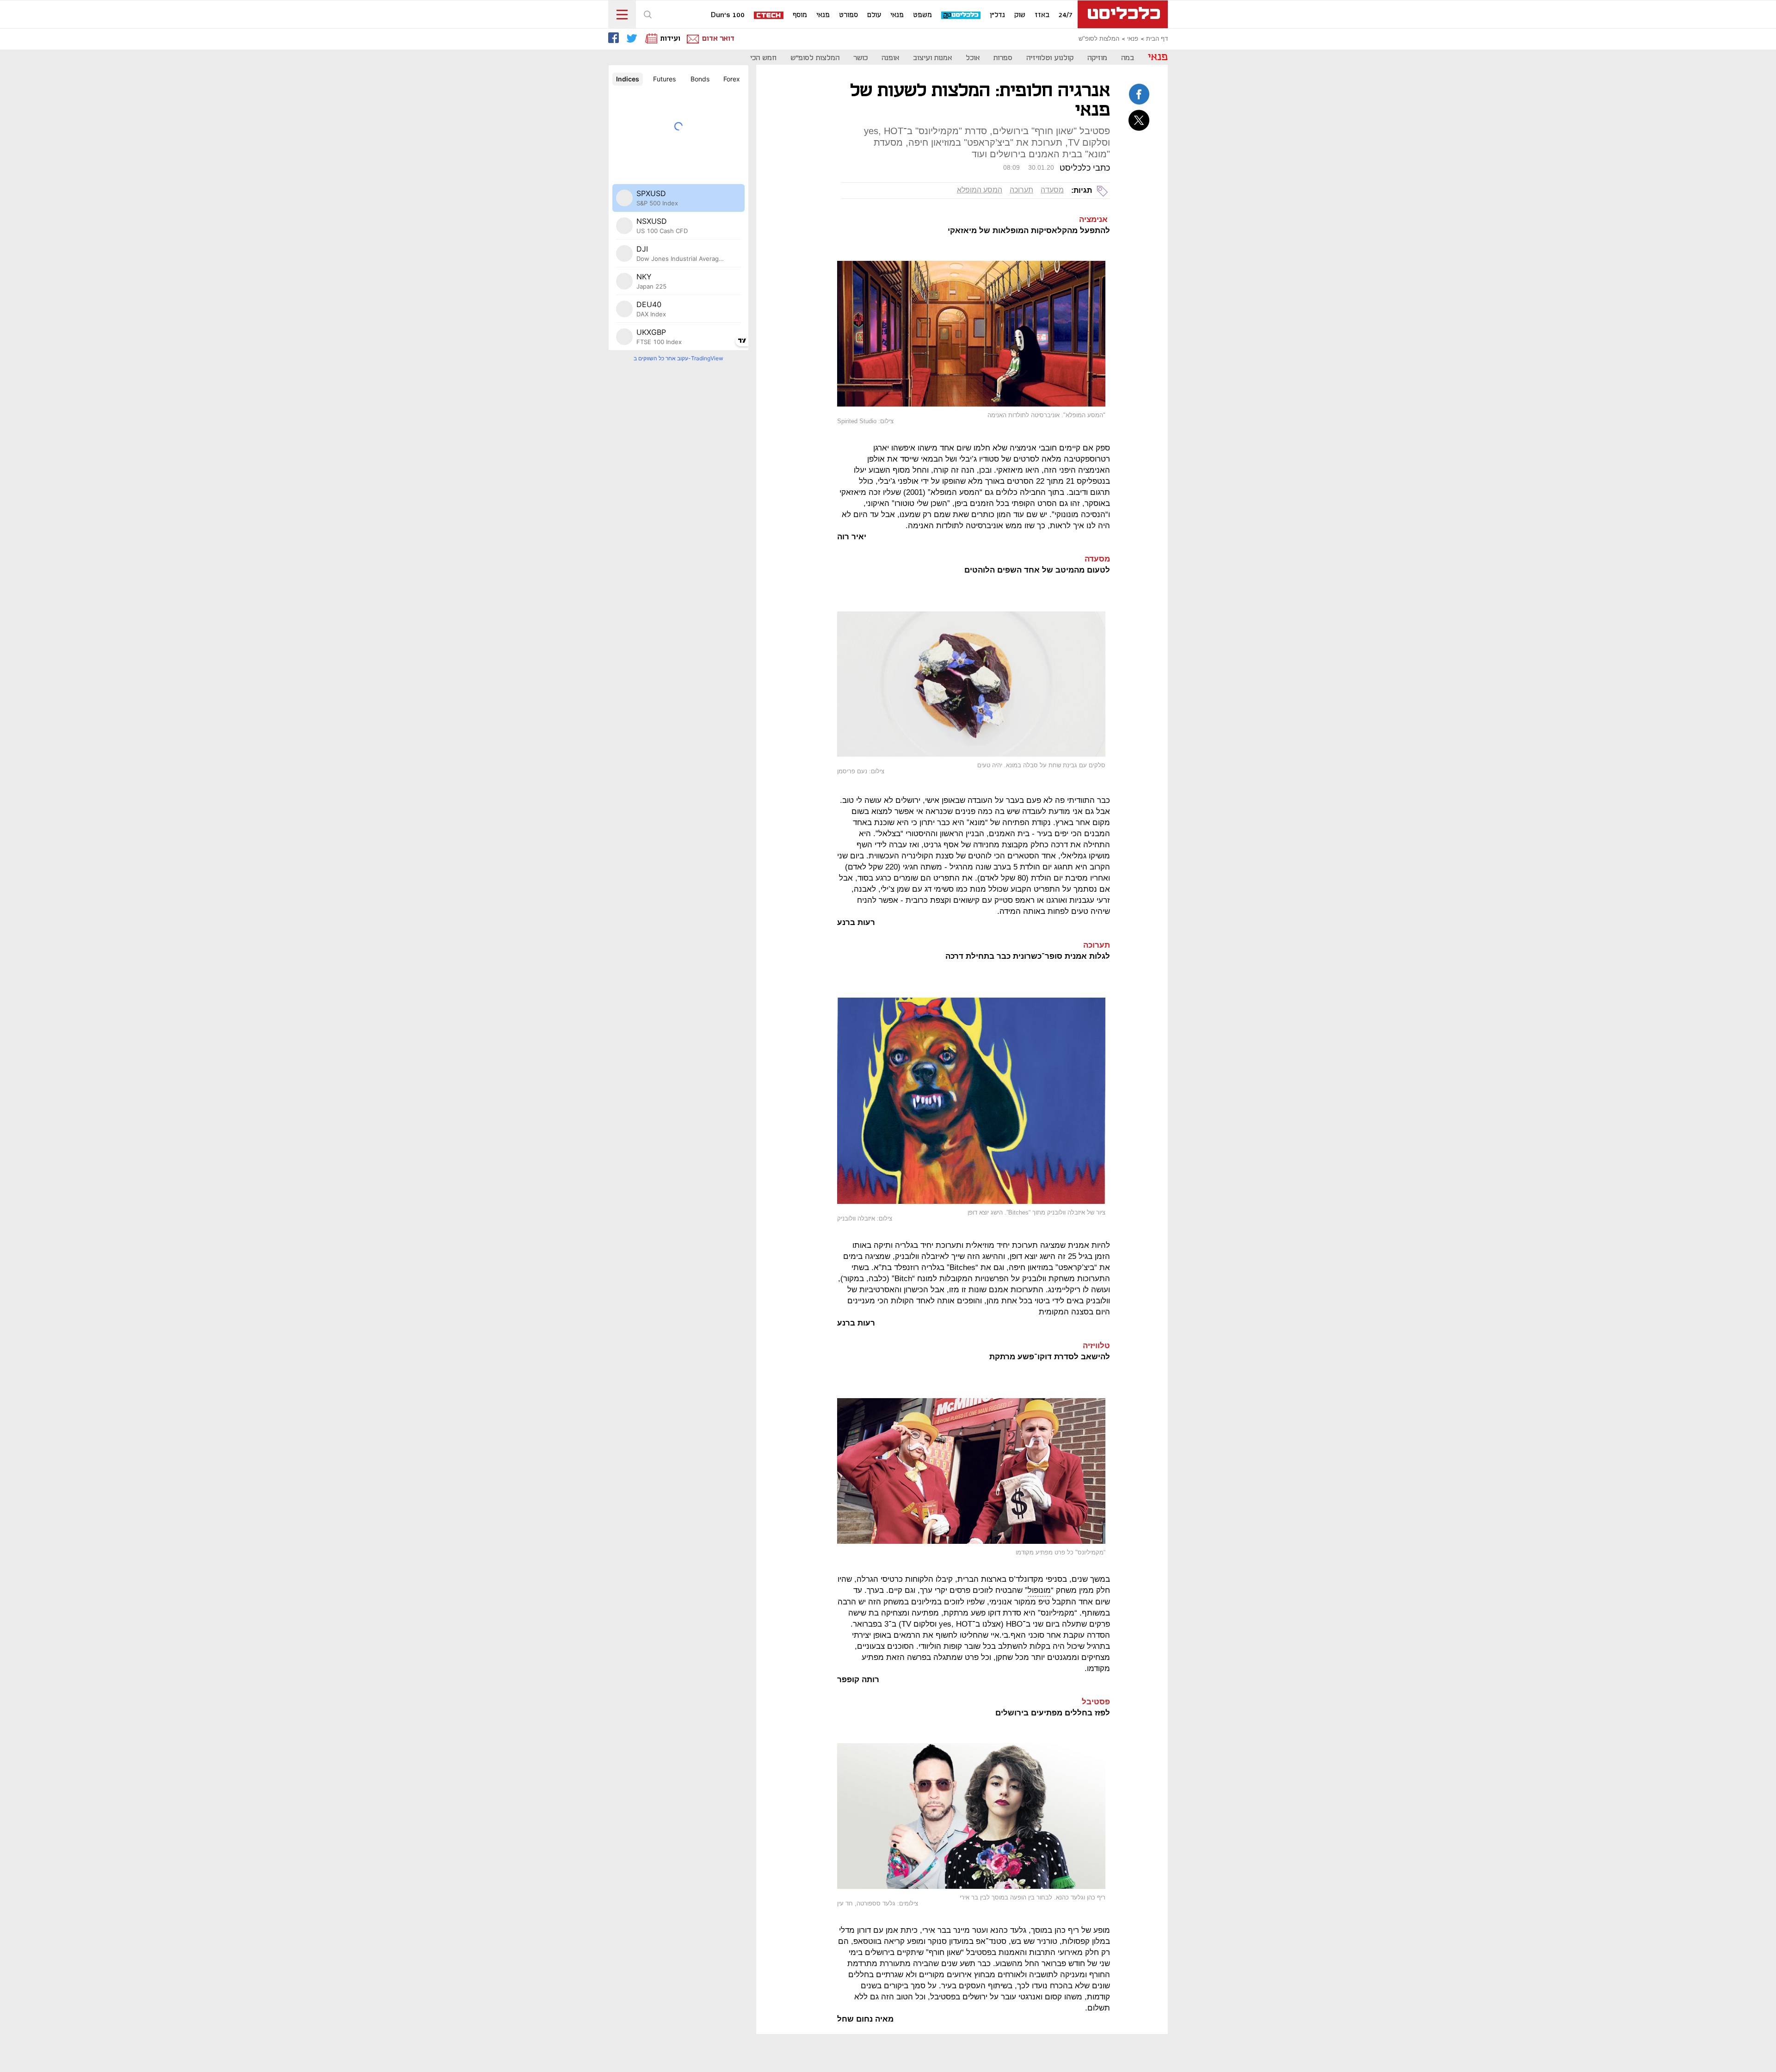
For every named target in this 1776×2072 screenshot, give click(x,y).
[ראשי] (1123, 14)
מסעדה (1052, 190)
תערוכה (1021, 190)
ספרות (1003, 58)
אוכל (973, 58)
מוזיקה (1097, 58)
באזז (1042, 15)
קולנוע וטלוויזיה (1050, 58)
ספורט (848, 15)
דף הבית (1157, 39)
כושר (860, 58)
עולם (874, 15)
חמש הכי (763, 58)
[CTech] (769, 16)
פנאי (897, 15)
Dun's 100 (728, 15)
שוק (1020, 15)
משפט (922, 15)
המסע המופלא (980, 190)
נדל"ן (997, 15)
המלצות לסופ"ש (1099, 39)
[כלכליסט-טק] (961, 15)
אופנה (890, 58)
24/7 (1066, 15)
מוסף (800, 15)
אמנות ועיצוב (932, 58)
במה (1128, 58)
